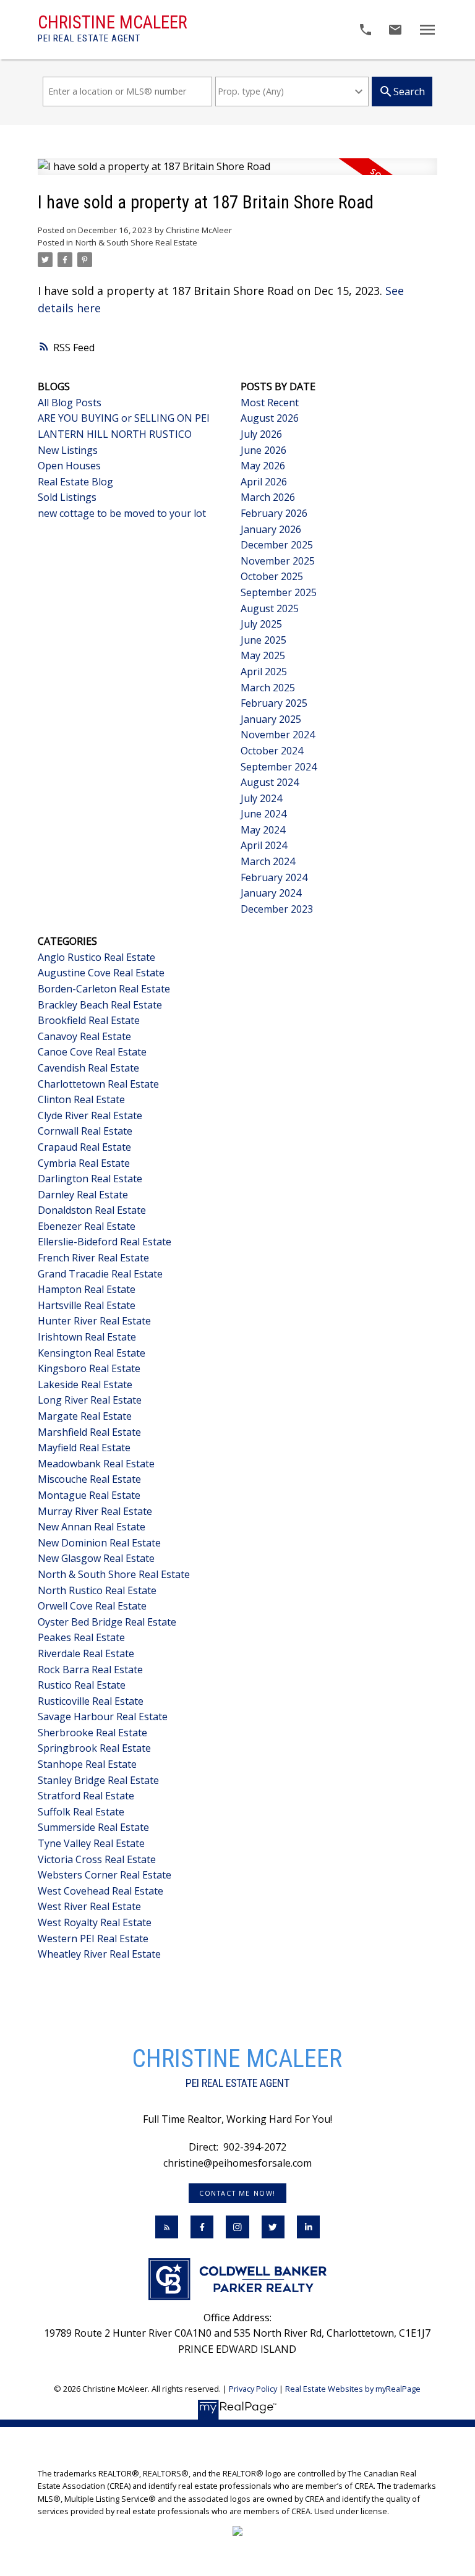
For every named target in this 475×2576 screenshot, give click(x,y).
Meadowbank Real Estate (96, 1464)
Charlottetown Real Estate (98, 1084)
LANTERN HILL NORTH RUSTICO (115, 434)
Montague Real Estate (89, 1495)
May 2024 (263, 830)
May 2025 (263, 655)
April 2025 (264, 672)
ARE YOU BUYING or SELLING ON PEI (124, 418)
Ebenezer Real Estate (87, 1226)
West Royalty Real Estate (95, 1922)
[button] (238, 2193)
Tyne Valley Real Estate (91, 1843)
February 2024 (274, 877)
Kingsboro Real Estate (89, 1368)
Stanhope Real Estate (87, 1764)
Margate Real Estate (85, 1416)
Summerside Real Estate (93, 1827)
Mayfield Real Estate (84, 1448)
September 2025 (279, 592)
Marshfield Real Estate (89, 1432)
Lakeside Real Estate (85, 1384)
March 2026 (268, 497)
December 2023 (277, 909)
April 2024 (264, 845)
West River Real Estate (89, 1906)
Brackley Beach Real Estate (100, 1005)
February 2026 (274, 513)
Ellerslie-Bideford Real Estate (105, 1242)
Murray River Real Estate (95, 1511)
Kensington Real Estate (92, 1353)
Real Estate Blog (75, 482)
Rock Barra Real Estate (90, 1670)
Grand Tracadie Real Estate (100, 1274)
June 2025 (263, 640)
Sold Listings (67, 497)
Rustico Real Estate (82, 1685)
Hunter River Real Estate (94, 1321)
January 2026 (271, 529)
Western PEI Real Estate (93, 1938)
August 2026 (270, 418)
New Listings (68, 450)
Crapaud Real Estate (84, 1147)
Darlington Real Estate (90, 1179)
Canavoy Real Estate (84, 1036)
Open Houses (69, 466)
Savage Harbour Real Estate (103, 1717)
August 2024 (270, 782)
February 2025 (274, 703)
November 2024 (278, 735)
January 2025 (271, 719)
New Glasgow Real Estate (96, 1558)
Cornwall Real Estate (85, 1131)
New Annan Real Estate (92, 1527)
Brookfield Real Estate (89, 1020)
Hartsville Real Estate (87, 1305)
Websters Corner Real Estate (105, 1875)
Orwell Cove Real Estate (92, 1606)
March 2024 (268, 861)
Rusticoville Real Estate (91, 1701)
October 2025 (272, 576)
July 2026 (261, 434)
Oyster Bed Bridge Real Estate (107, 1622)
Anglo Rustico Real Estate (96, 957)
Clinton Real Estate (81, 1099)
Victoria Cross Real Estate (97, 1859)
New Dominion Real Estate (99, 1543)
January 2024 (271, 893)
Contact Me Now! (237, 2193)
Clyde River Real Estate (90, 1115)
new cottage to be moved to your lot (122, 513)
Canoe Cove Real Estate (92, 1052)
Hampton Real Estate (87, 1289)
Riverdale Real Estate (86, 1653)
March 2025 (268, 688)
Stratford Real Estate (86, 1796)
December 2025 (277, 545)
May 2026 (263, 466)
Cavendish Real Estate (88, 1068)
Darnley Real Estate (83, 1195)
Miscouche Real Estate (89, 1479)
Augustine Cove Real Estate (101, 973)
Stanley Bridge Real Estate (98, 1780)
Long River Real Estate (90, 1400)
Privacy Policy (253, 2389)
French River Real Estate (93, 1258)
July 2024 (261, 798)
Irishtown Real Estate (87, 1337)
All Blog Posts (70, 403)
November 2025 (278, 561)
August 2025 (270, 608)
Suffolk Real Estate (81, 1812)
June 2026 (263, 450)
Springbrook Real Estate (94, 1748)
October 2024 (272, 751)
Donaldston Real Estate (92, 1210)
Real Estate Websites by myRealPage (353, 2389)
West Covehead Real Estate (101, 1891)
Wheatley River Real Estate (99, 1954)
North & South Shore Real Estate (136, 242)
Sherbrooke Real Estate (92, 1733)
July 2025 (261, 624)
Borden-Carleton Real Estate (104, 989)
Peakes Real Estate (81, 1637)
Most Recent (270, 403)
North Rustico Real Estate (97, 1590)
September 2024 (279, 767)
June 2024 (263, 814)
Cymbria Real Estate (84, 1163)
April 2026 (264, 482)
